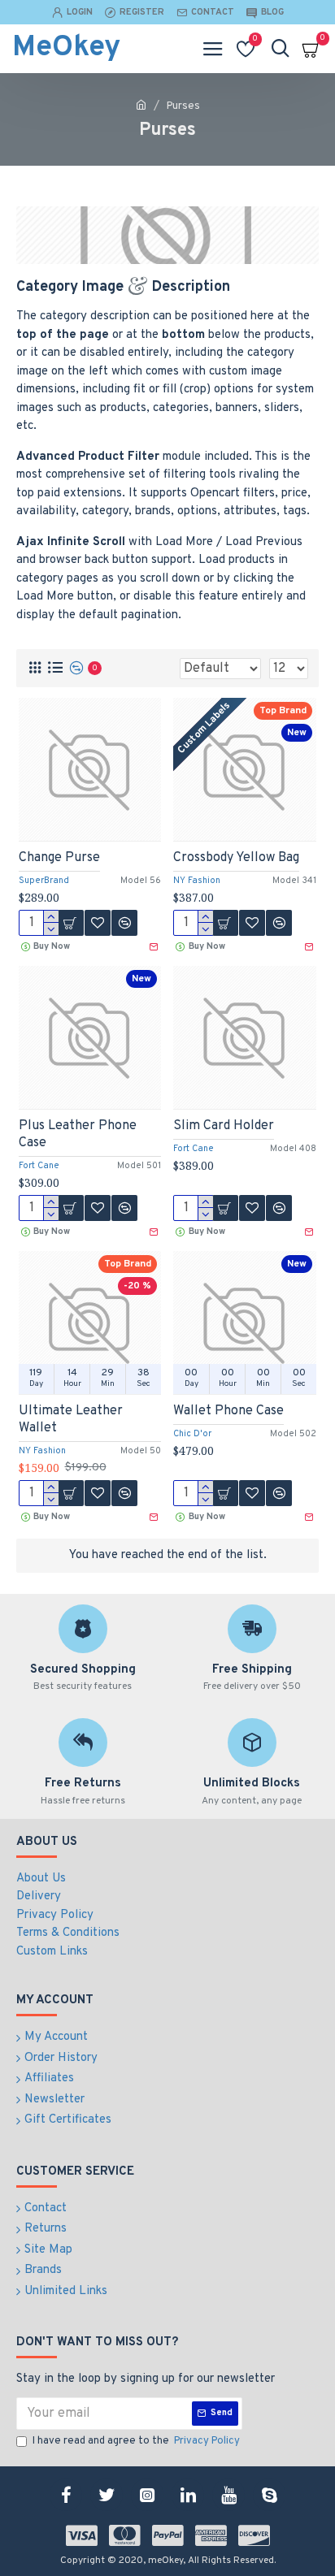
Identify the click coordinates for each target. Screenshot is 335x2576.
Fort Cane (39, 1166)
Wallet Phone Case (228, 1411)
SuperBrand (44, 881)
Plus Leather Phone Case (78, 1134)
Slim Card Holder (224, 1126)
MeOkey (66, 48)
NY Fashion (197, 881)
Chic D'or (192, 1434)
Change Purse (59, 858)
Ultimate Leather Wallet (71, 1420)
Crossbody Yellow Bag (236, 858)
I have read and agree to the (136, 2441)
